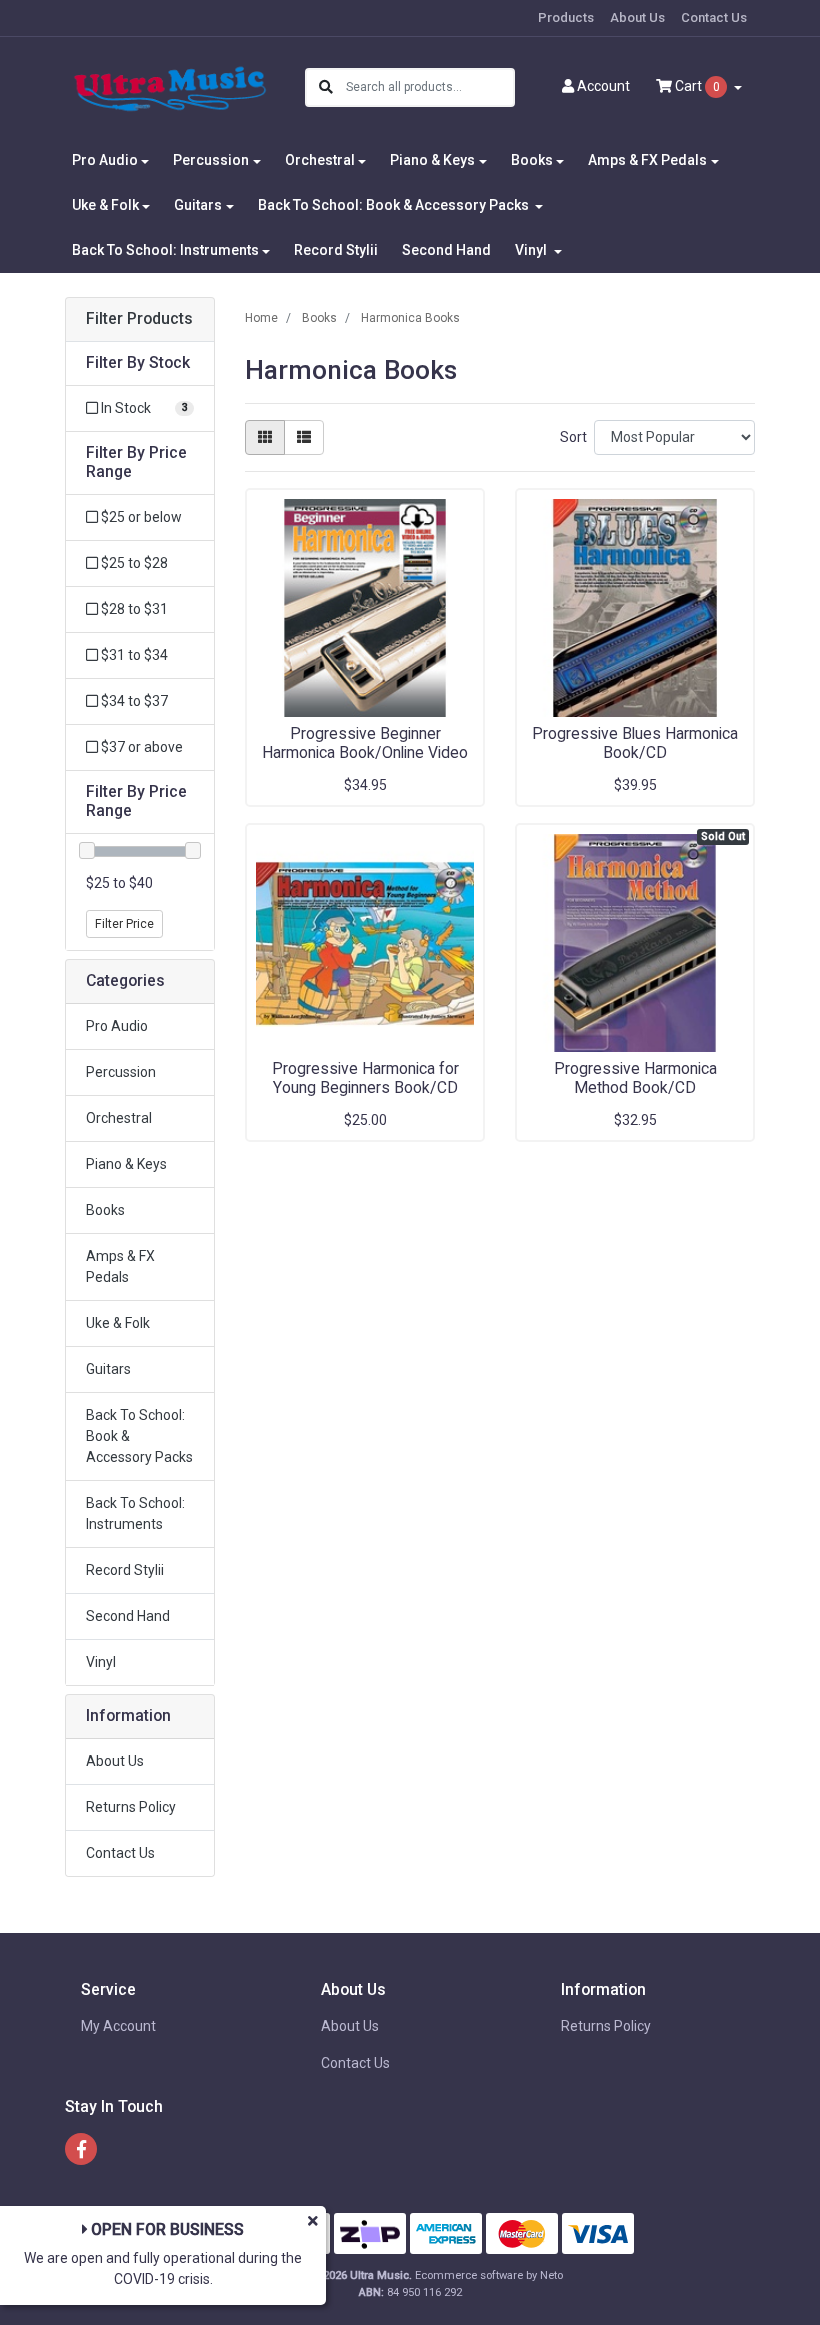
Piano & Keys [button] (432, 160)
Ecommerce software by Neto (489, 2275)
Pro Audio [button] (105, 160)
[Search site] (326, 87)
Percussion (121, 1072)
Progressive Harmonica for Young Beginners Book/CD (365, 1078)
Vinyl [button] (532, 250)
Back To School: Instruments (135, 1513)
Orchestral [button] (320, 160)
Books (105, 1210)
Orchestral (119, 1118)
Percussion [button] (211, 160)
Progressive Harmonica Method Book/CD (635, 1078)
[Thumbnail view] (265, 437)
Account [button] (603, 86)
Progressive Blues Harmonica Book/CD (635, 743)
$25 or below (140, 517)
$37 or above (140, 747)
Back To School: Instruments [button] (165, 250)
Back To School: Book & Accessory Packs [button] (395, 205)
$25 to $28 (133, 563)
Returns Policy (131, 1807)
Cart (696, 86)
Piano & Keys (126, 1164)
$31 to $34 (133, 655)
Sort (573, 437)
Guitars (108, 1369)
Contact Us (714, 17)
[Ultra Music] (170, 86)
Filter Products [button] (139, 319)
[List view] (304, 437)
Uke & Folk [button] (105, 205)
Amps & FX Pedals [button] (647, 160)
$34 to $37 (133, 701)
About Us (637, 17)
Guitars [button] (198, 205)
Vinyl (101, 1662)
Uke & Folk (118, 1323)
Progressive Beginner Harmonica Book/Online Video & (365, 752)
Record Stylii (336, 250)
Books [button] (532, 160)
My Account (118, 2026)
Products (566, 17)
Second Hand (446, 250)
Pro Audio (117, 1026)
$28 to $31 (133, 609)
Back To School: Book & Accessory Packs (139, 1436)
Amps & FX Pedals (120, 1266)
